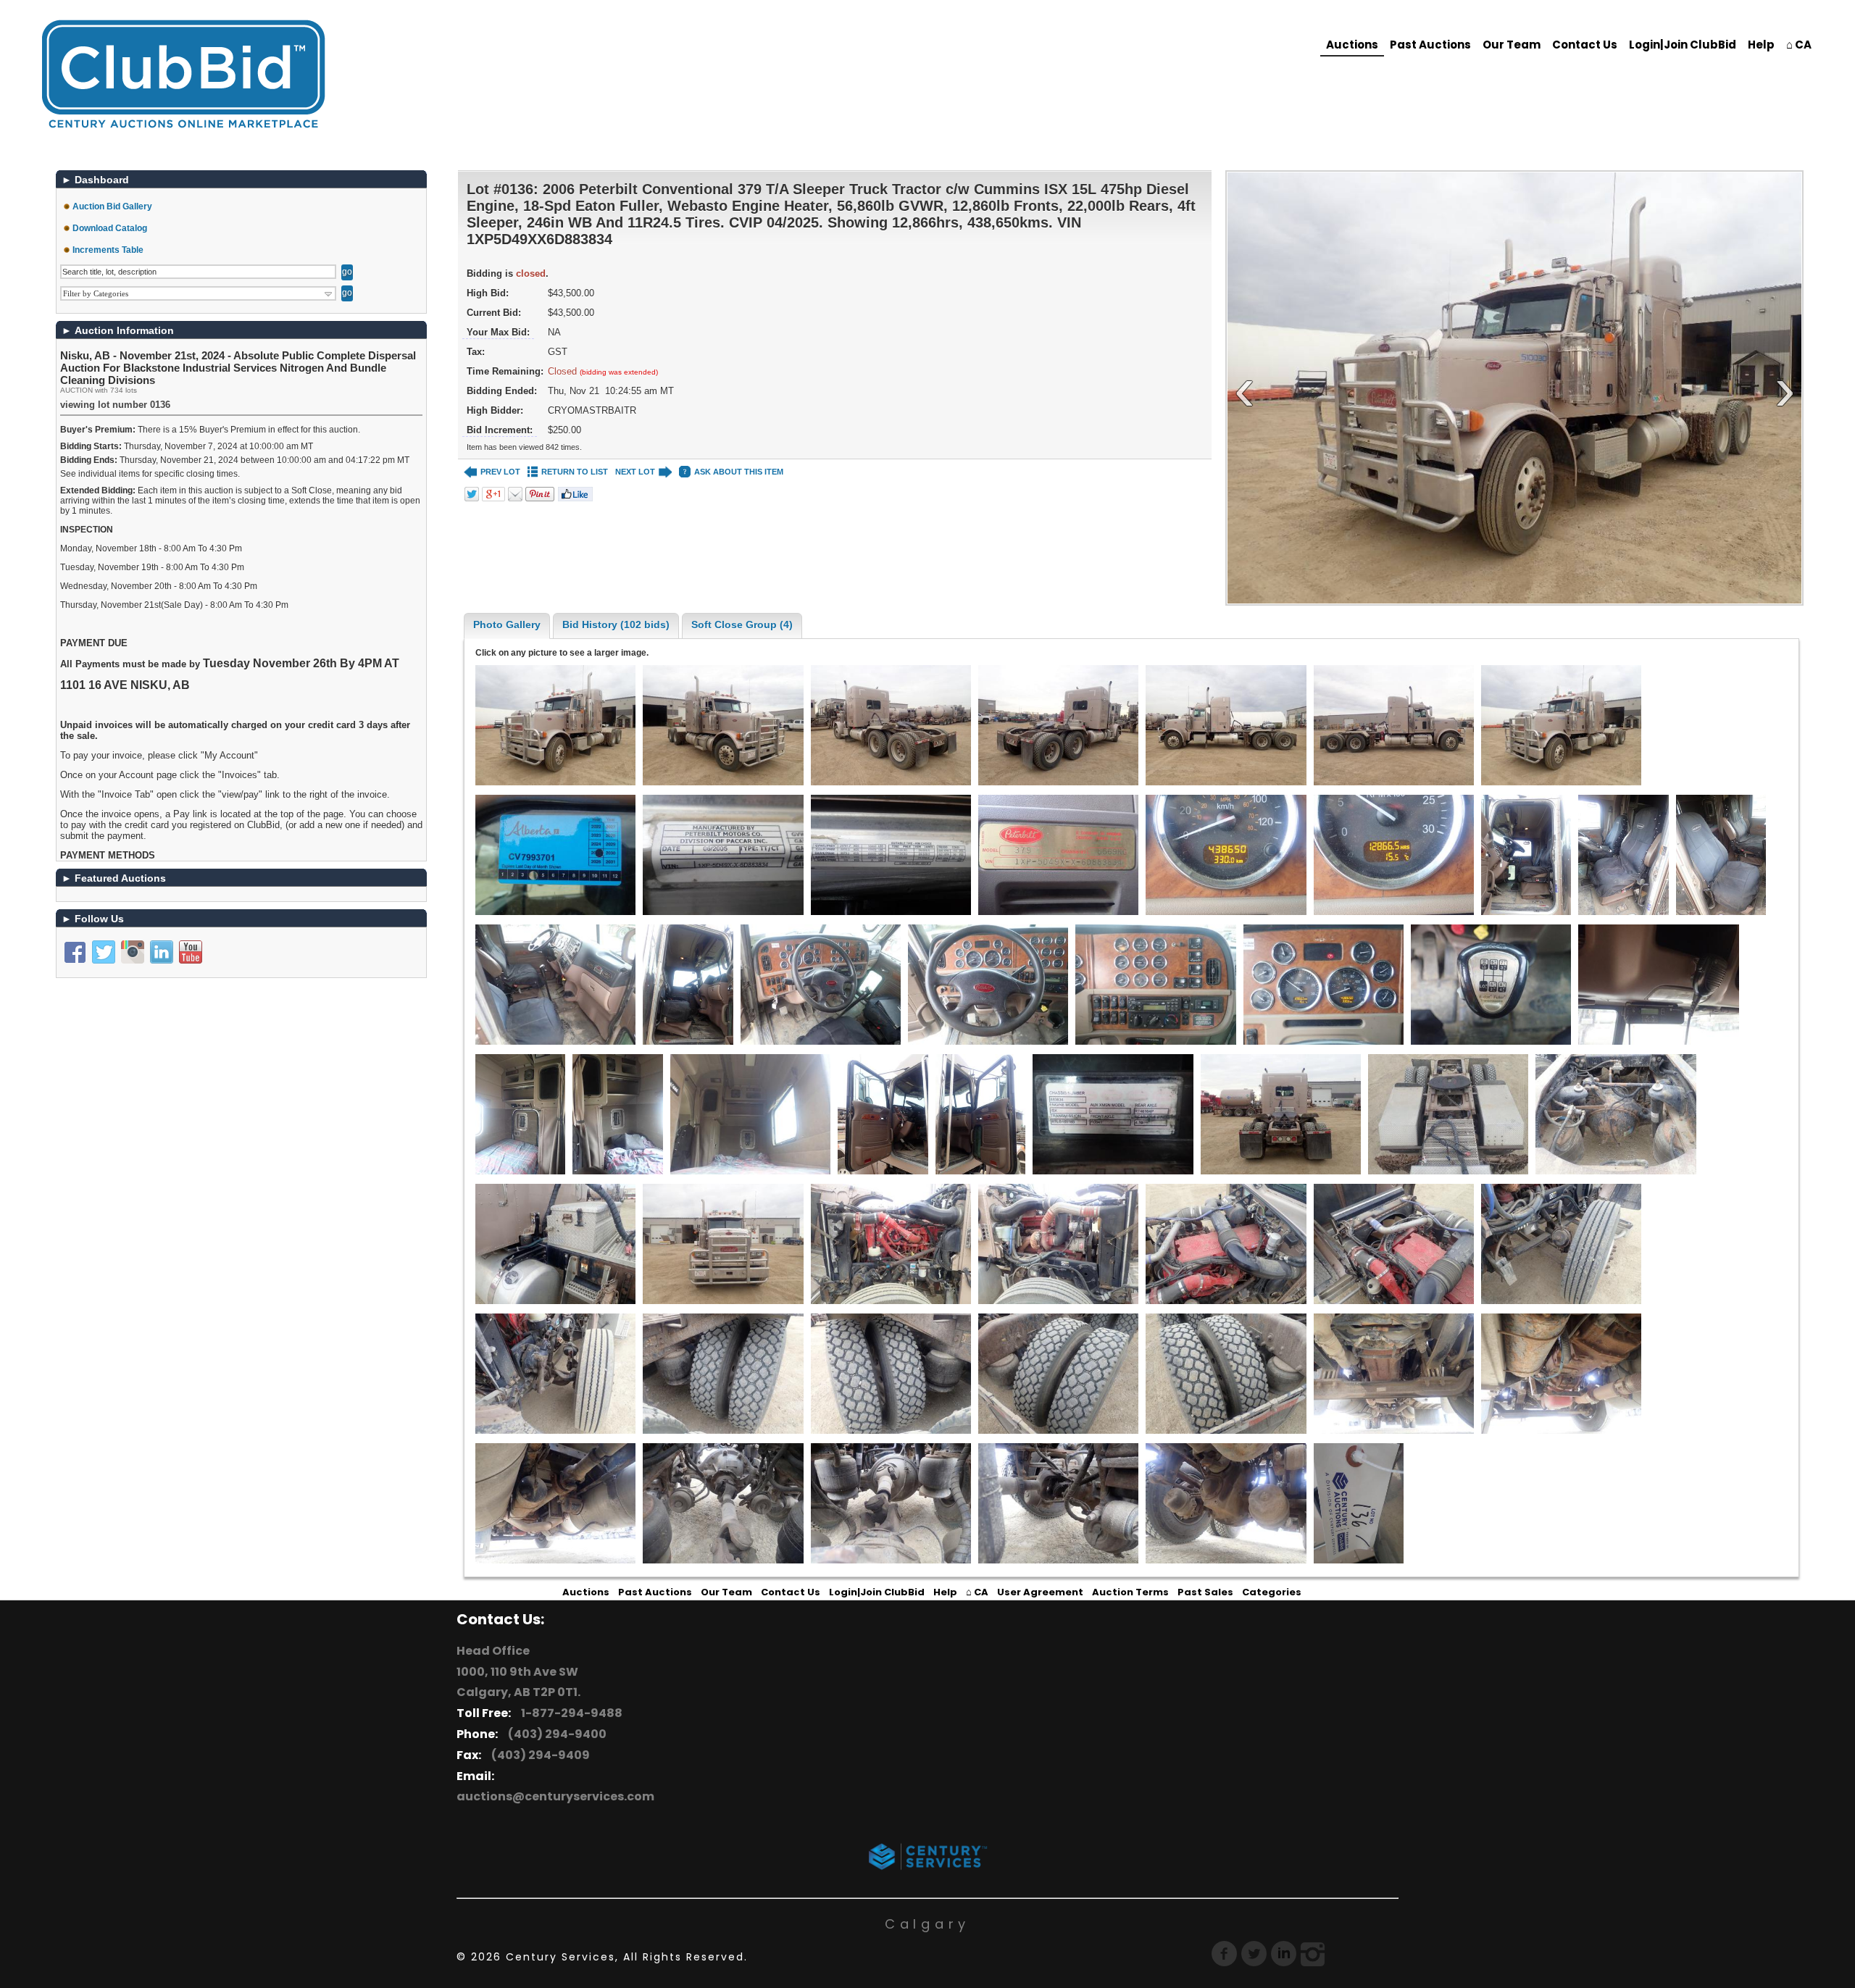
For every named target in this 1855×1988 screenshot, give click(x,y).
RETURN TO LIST (575, 472)
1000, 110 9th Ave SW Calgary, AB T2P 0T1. (518, 1682)
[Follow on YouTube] (191, 952)
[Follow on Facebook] (75, 952)
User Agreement (1040, 1592)
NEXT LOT (635, 472)
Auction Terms (1130, 1592)
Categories (1272, 1592)
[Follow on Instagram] (133, 952)
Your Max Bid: (498, 332)
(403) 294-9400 (555, 1734)
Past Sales (1205, 1592)
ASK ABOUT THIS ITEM (739, 472)
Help (1761, 45)
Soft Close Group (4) (742, 625)
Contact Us (1585, 45)
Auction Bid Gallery (112, 206)
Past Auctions (1430, 45)
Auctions (1352, 45)
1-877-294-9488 (570, 1713)
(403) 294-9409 (538, 1755)
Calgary (927, 1924)
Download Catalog (110, 228)
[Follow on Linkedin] (162, 952)
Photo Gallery (507, 625)
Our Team (1512, 45)
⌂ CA (1799, 45)
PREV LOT (500, 472)
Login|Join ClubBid (1683, 45)
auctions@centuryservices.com (555, 1796)
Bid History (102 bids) (616, 625)
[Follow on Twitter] (104, 952)
